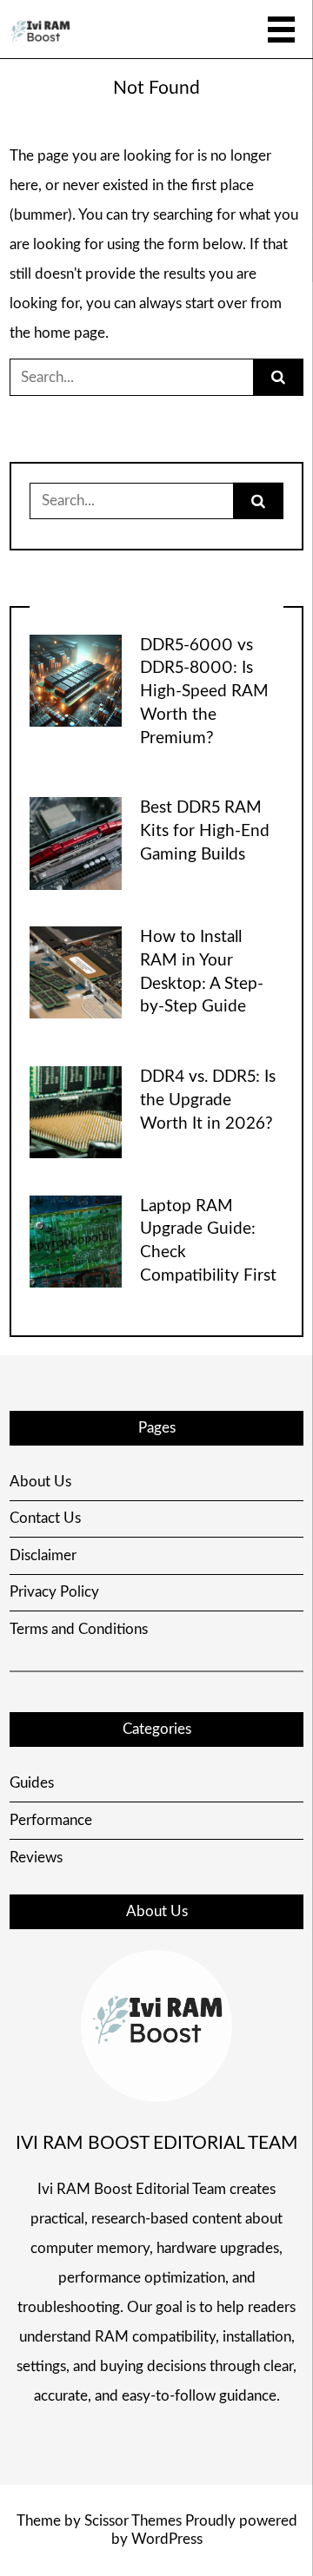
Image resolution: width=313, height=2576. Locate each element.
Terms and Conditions (79, 1629)
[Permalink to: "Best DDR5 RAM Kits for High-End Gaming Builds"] (76, 843)
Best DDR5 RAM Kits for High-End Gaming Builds (205, 831)
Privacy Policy (54, 1592)
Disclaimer (43, 1555)
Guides (32, 1783)
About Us (40, 1482)
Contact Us (45, 1518)
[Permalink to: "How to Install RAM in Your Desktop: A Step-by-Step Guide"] (76, 971)
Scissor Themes (133, 2521)
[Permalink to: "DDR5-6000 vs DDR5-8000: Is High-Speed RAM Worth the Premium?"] (76, 679)
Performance (51, 1820)
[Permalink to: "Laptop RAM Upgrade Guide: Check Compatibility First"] (76, 1240)
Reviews (36, 1858)
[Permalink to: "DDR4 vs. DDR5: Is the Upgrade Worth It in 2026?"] (76, 1111)
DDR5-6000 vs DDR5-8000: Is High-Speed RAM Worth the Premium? (204, 692)
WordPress (167, 2539)
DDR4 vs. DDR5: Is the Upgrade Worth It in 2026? (208, 1100)
